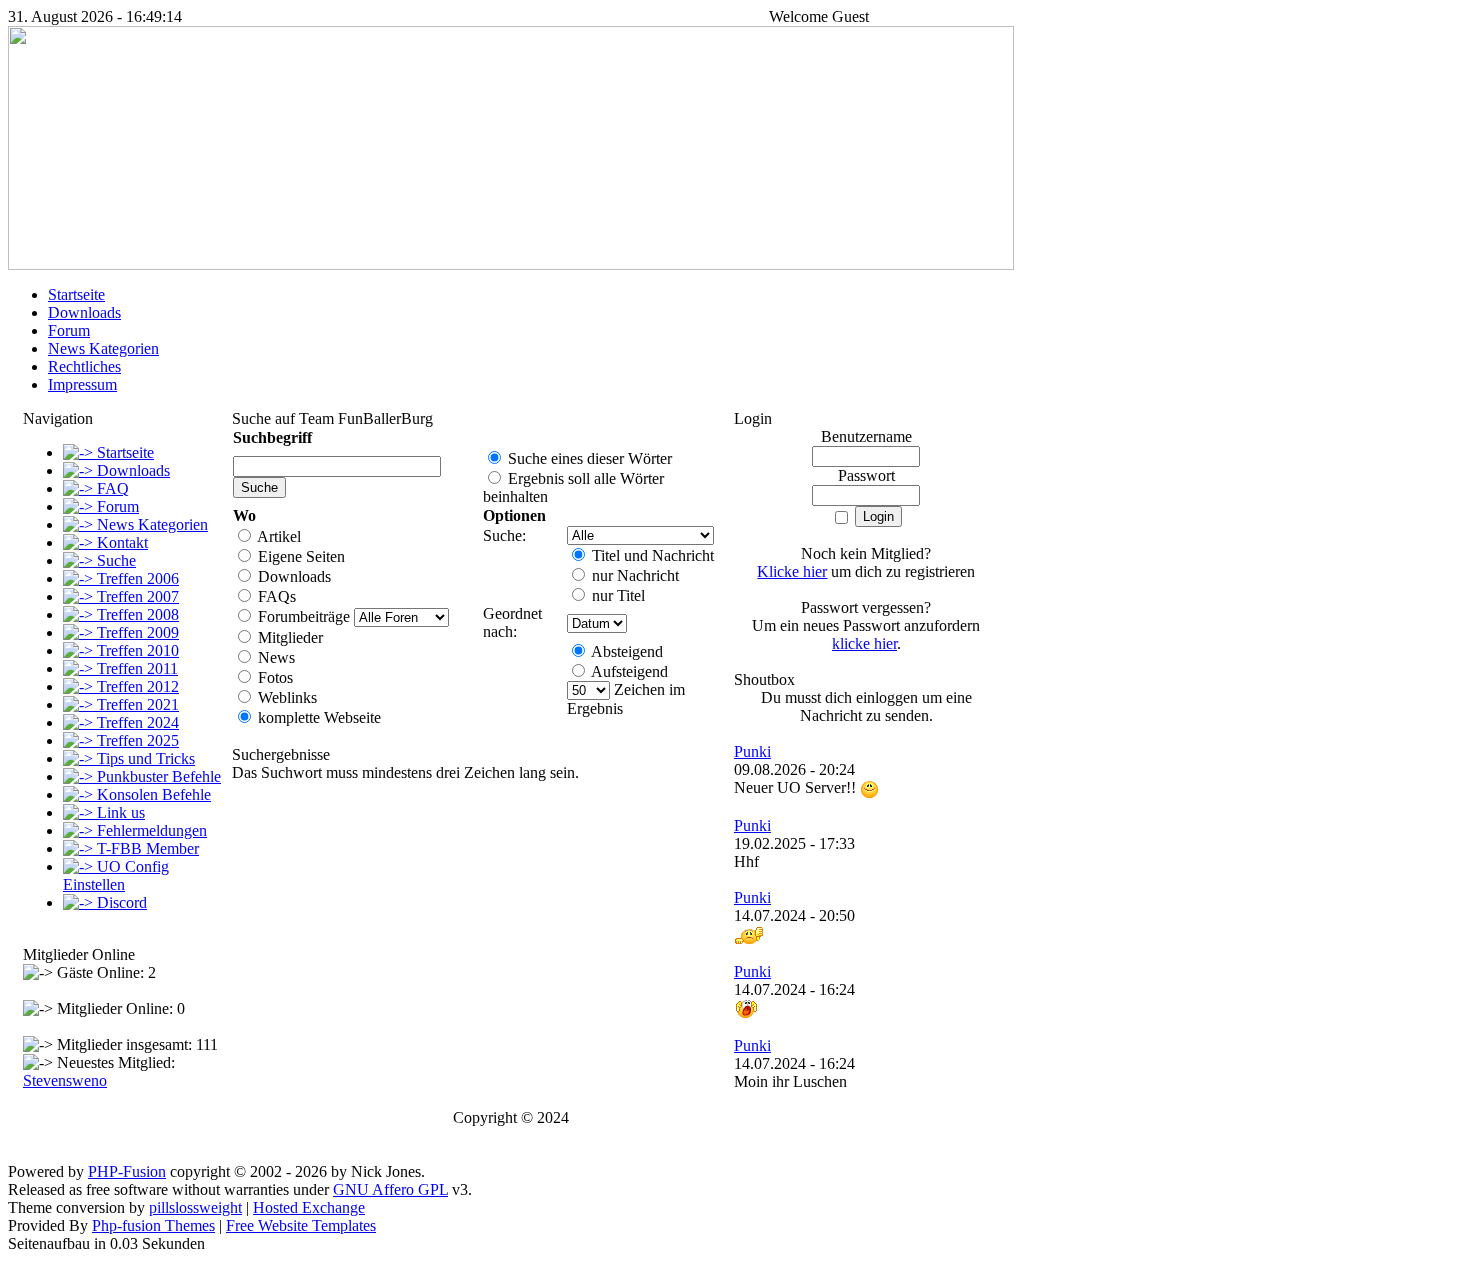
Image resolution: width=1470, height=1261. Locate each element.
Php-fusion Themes (153, 1225)
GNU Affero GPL (390, 1189)
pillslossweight (195, 1207)
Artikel (277, 536)
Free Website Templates (301, 1225)
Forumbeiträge (302, 616)
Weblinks (285, 697)
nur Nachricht (633, 575)
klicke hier (864, 643)
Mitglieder (288, 637)
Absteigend (625, 651)
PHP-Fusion (127, 1171)
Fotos (273, 677)
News (274, 657)
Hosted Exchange (309, 1207)
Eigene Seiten (299, 556)
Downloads (292, 576)
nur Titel (616, 595)
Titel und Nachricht (651, 555)
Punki (752, 751)
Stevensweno (65, 1080)
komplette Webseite (317, 717)
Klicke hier (792, 571)
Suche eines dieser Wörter (588, 458)
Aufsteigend (628, 671)
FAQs (275, 596)
